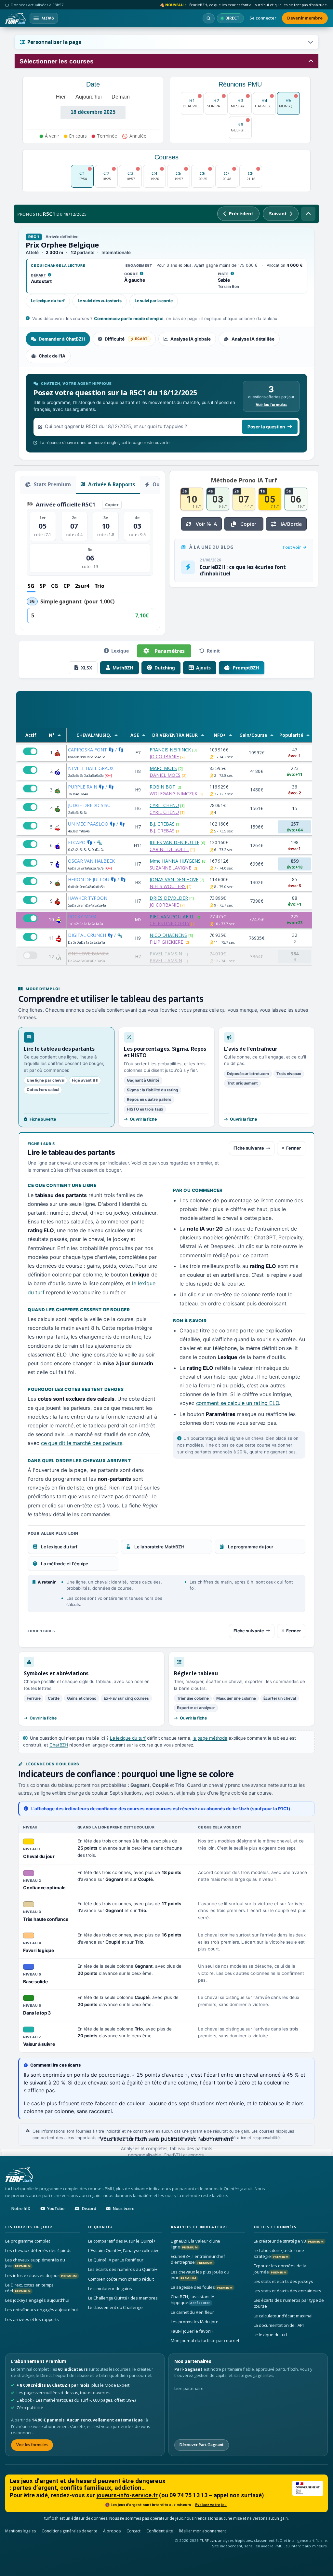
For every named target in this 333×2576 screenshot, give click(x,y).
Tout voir (292, 547)
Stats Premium (52, 484)
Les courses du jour (29, 2227)
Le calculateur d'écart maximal (283, 2316)
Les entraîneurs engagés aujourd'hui (41, 2310)
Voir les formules (271, 405)
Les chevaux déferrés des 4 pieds (38, 2250)
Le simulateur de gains (110, 2288)
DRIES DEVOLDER (169, 898)
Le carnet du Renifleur (192, 2312)
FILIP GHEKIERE (166, 942)
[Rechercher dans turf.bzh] (209, 18)
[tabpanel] (166, 413)
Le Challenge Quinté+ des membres (123, 2298)
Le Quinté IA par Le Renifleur (116, 2260)
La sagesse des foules (202, 2287)
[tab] (58, 339)
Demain (121, 97)
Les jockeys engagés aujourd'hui (37, 2300)
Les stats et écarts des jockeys (283, 2281)
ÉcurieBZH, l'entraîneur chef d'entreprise (198, 2259)
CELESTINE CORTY (170, 923)
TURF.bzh (208, 2540)
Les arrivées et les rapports (32, 2319)
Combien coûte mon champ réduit (121, 2279)
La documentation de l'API (279, 2325)
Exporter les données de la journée (280, 2269)
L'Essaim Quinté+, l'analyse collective (124, 2250)
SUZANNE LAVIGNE (170, 868)
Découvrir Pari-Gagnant (202, 2445)
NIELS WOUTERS (168, 886)
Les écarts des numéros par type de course (289, 2303)
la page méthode (210, 1738)
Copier (112, 505)
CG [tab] (55, 586)
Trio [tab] (100, 586)
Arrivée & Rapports (111, 484)
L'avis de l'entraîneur (251, 1049)
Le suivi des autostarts (100, 301)
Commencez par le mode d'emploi (129, 318)
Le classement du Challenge (115, 2307)
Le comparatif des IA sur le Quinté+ (122, 2241)
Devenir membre (305, 18)
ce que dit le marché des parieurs (82, 1443)
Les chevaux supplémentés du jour (35, 2263)
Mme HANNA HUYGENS (175, 861)
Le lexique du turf (48, 301)
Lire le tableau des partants (59, 1049)
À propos (112, 2531)
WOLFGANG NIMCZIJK (173, 794)
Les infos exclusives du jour (41, 2275)
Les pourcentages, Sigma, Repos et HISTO (165, 1052)
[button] (166, 42)
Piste (226, 274)
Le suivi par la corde (154, 301)
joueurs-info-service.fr (127, 2495)
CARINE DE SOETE (169, 849)
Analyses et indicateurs (199, 2227)
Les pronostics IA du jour (194, 2322)
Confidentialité (160, 2531)
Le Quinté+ (100, 2227)
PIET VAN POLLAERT (172, 917)
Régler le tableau (196, 1673)
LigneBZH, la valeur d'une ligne (195, 2244)
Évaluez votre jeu (211, 2505)
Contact (134, 2531)
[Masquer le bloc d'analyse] (308, 214)
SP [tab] (43, 586)
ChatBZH (59, 1745)
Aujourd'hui (89, 97)
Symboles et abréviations (56, 1673)
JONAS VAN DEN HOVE (174, 879)
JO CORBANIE (164, 756)
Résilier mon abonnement (202, 2531)
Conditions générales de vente (69, 2531)
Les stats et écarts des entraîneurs (288, 2291)
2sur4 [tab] (82, 586)
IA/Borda (291, 524)
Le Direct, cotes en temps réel (29, 2288)
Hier (61, 97)
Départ (41, 276)
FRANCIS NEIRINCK (170, 750)
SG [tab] (31, 586)
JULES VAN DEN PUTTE (174, 842)
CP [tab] (67, 586)
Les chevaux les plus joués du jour (200, 2275)
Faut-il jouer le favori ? (192, 2331)
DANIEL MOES (165, 775)
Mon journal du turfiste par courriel (205, 2340)
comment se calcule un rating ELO (238, 1403)
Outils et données (275, 2227)
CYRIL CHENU (164, 805)
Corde (134, 274)
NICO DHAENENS (168, 935)
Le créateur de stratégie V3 (289, 2241)
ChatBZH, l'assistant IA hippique (193, 2300)
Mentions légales (20, 2531)
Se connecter (263, 18)
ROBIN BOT (162, 787)
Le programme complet (28, 2241)
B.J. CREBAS (162, 824)
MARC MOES (163, 768)
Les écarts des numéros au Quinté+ (123, 2269)
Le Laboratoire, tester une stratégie (279, 2253)
